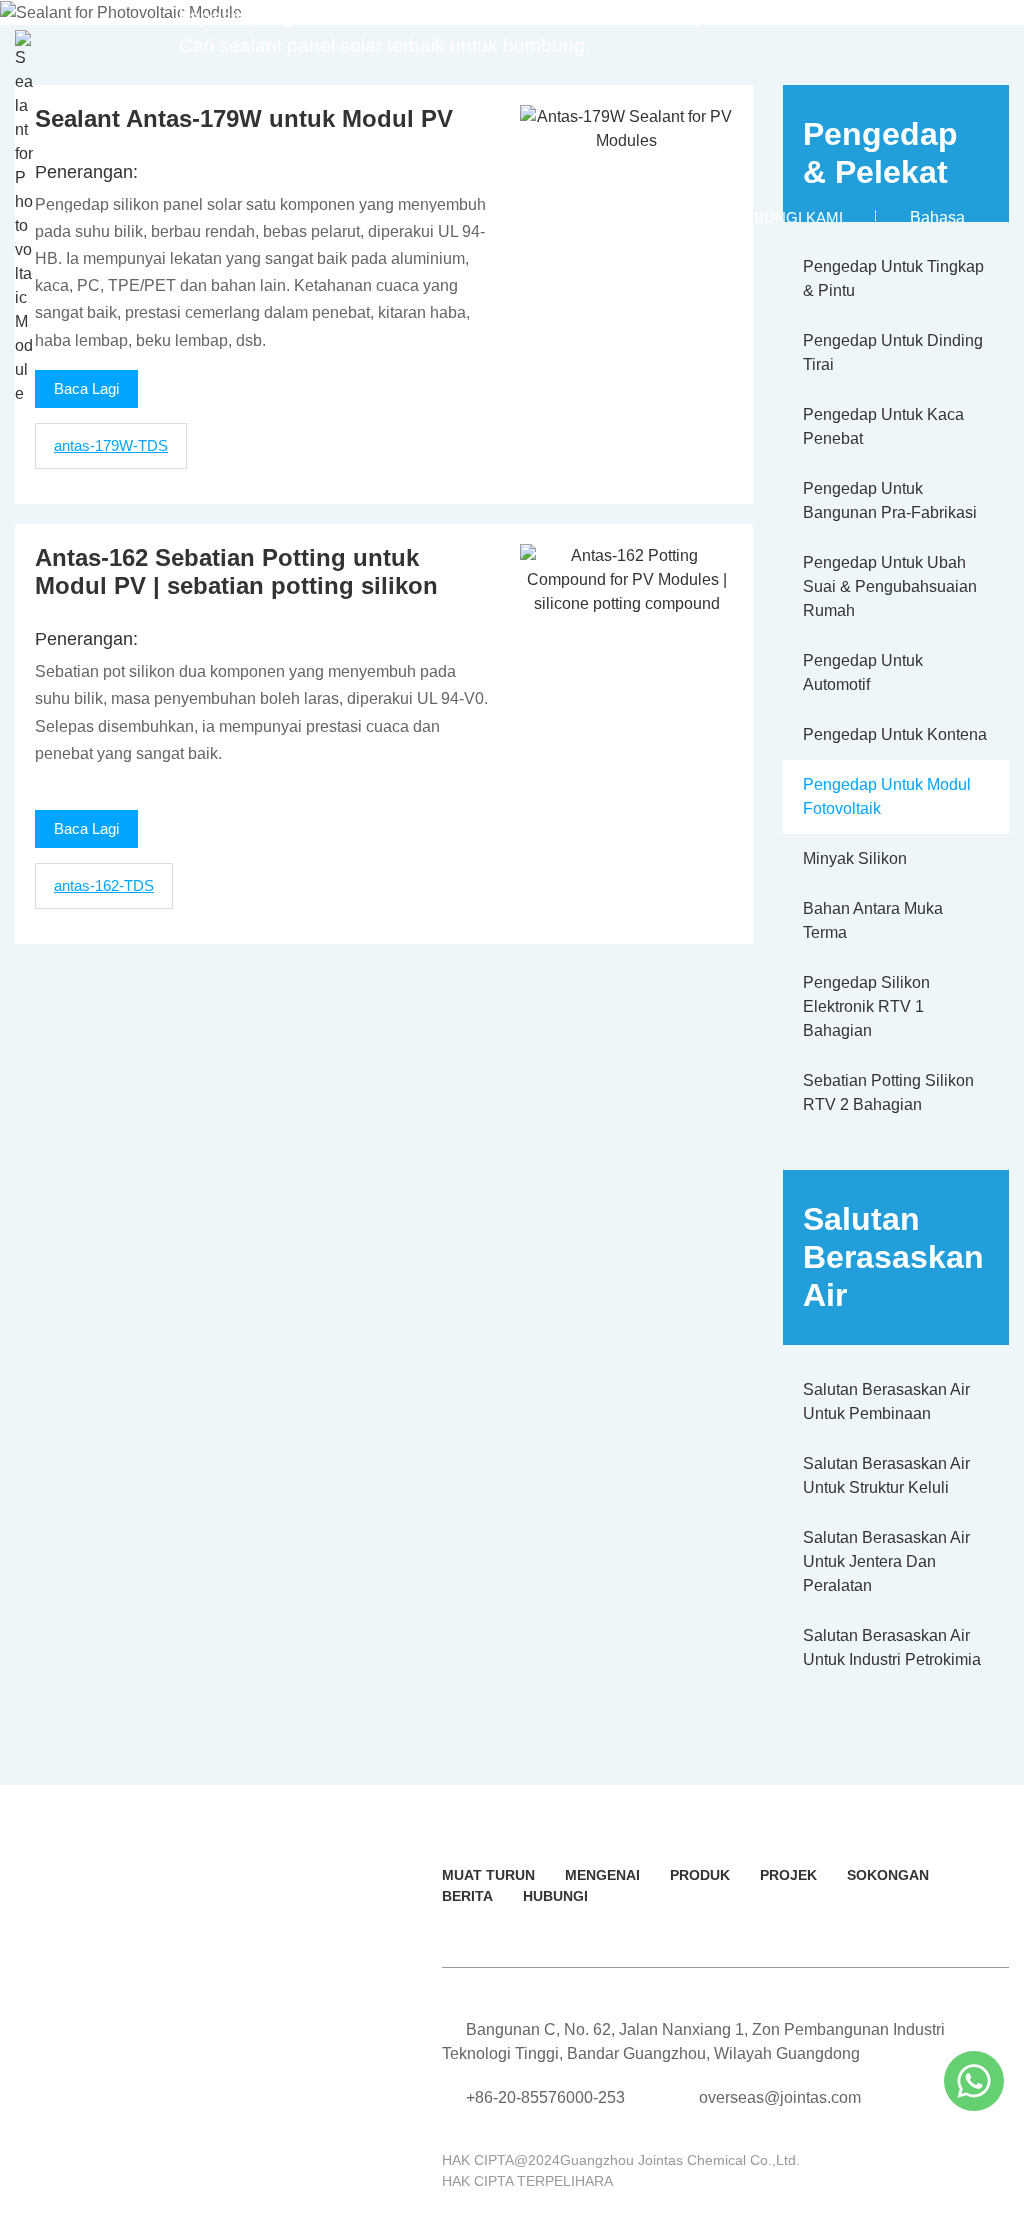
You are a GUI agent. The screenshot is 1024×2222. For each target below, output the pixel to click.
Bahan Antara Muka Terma (873, 920)
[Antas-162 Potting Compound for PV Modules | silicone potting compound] (626, 578)
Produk (313, 217)
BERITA (467, 1896)
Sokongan (543, 217)
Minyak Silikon (855, 858)
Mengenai (194, 217)
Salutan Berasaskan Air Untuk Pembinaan (886, 1401)
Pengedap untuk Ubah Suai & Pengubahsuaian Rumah (890, 586)
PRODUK (700, 1875)
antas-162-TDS (104, 885)
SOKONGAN (888, 1875)
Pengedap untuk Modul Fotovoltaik (887, 796)
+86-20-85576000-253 (545, 2097)
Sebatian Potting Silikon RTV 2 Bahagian (888, 1092)
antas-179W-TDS (111, 445)
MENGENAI (602, 1875)
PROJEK (788, 1875)
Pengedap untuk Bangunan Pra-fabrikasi (890, 500)
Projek (422, 217)
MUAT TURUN (488, 1875)
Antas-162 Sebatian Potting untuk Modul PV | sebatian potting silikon (236, 572)
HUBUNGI (555, 1896)
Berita (659, 217)
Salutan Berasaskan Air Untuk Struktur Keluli (886, 1475)
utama (82, 217)
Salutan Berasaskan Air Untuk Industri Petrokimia (892, 1647)
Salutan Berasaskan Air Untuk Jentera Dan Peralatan (886, 1561)
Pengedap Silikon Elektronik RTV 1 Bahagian (866, 1006)
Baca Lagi (86, 828)
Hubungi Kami (787, 217)
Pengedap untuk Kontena (895, 734)
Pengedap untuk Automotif (863, 672)
